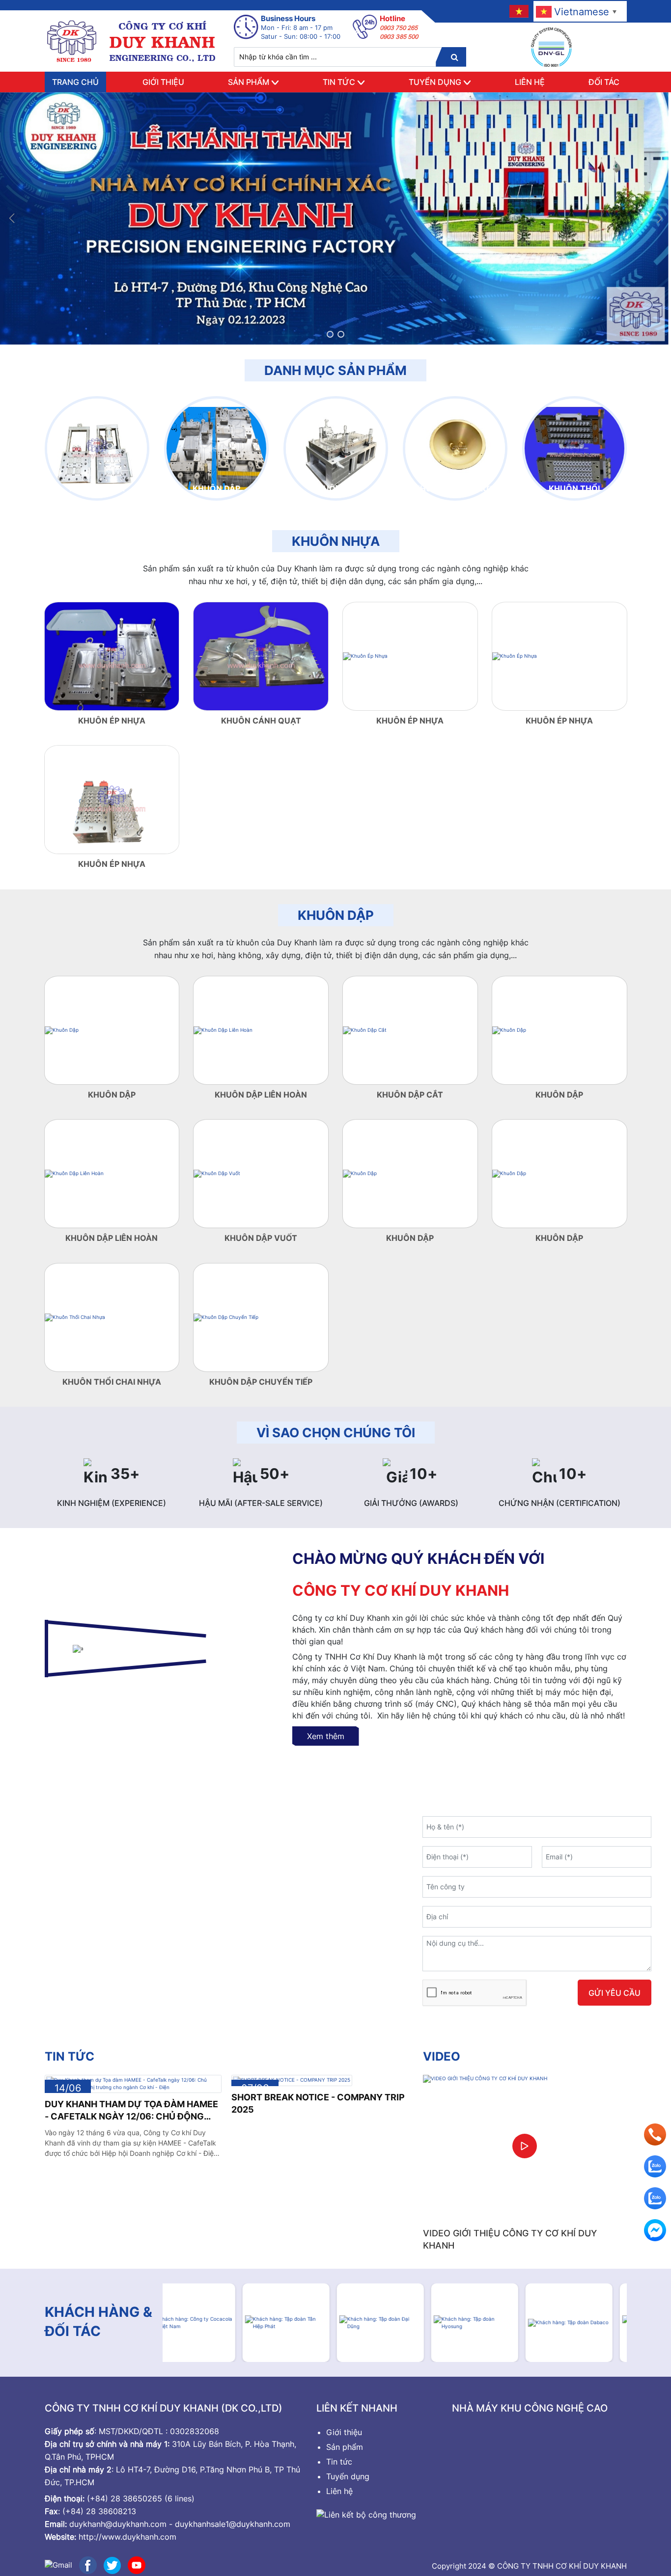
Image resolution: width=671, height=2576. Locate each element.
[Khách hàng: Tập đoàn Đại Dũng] (300, 2323)
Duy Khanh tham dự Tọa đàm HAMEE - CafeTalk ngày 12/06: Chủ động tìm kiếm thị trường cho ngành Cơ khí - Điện (131, 2111)
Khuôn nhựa (336, 541)
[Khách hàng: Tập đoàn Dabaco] (489, 2323)
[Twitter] (112, 2564)
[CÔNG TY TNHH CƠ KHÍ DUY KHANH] (132, 41)
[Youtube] (137, 2564)
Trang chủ (75, 82)
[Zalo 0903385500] (655, 2166)
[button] (330, 334)
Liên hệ (530, 82)
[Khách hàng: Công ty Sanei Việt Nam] (583, 2323)
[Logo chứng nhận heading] (551, 47)
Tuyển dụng (435, 82)
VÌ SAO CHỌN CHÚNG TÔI (336, 1433)
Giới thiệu (163, 82)
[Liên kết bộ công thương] (366, 2514)
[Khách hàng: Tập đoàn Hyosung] (395, 2323)
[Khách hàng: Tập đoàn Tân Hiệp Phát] (206, 2323)
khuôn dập (336, 915)
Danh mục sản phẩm (335, 370)
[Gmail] (58, 2564)
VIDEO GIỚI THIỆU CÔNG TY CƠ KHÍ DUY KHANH (510, 2239)
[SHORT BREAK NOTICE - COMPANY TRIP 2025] (292, 2080)
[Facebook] (88, 2564)
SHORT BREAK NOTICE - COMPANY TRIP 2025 (318, 2103)
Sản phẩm (249, 82)
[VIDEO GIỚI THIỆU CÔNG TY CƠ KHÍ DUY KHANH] (525, 2146)
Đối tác (604, 82)
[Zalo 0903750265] (655, 2198)
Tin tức (339, 82)
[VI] (518, 11)
